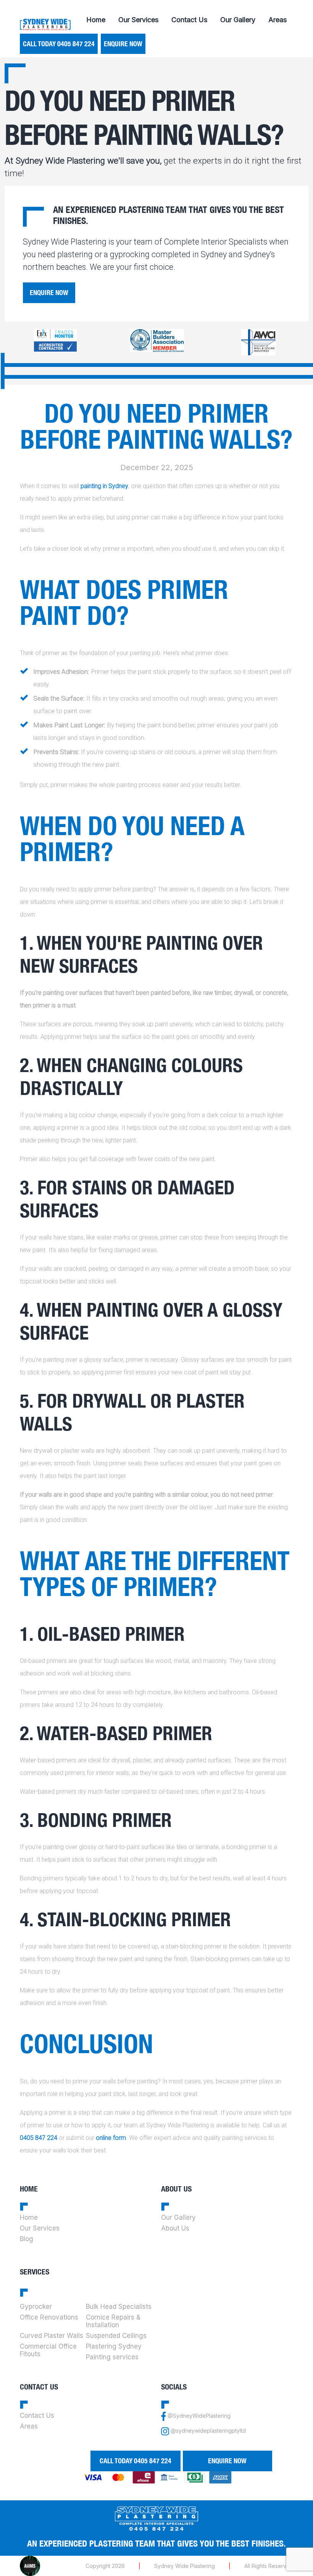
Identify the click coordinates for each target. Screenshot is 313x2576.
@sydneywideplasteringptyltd (208, 2431)
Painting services (112, 2357)
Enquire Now (123, 44)
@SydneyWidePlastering (199, 2416)
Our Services (138, 20)
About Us (175, 2228)
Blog (27, 2239)
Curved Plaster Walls (52, 2336)
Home (96, 20)
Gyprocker (36, 2307)
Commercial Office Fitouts (48, 2350)
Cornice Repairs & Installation (113, 2321)
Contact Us (189, 20)
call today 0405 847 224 (59, 44)
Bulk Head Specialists (119, 2307)
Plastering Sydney (114, 2346)
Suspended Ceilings (116, 2336)
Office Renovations (49, 2317)
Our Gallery (238, 20)
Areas (278, 20)
